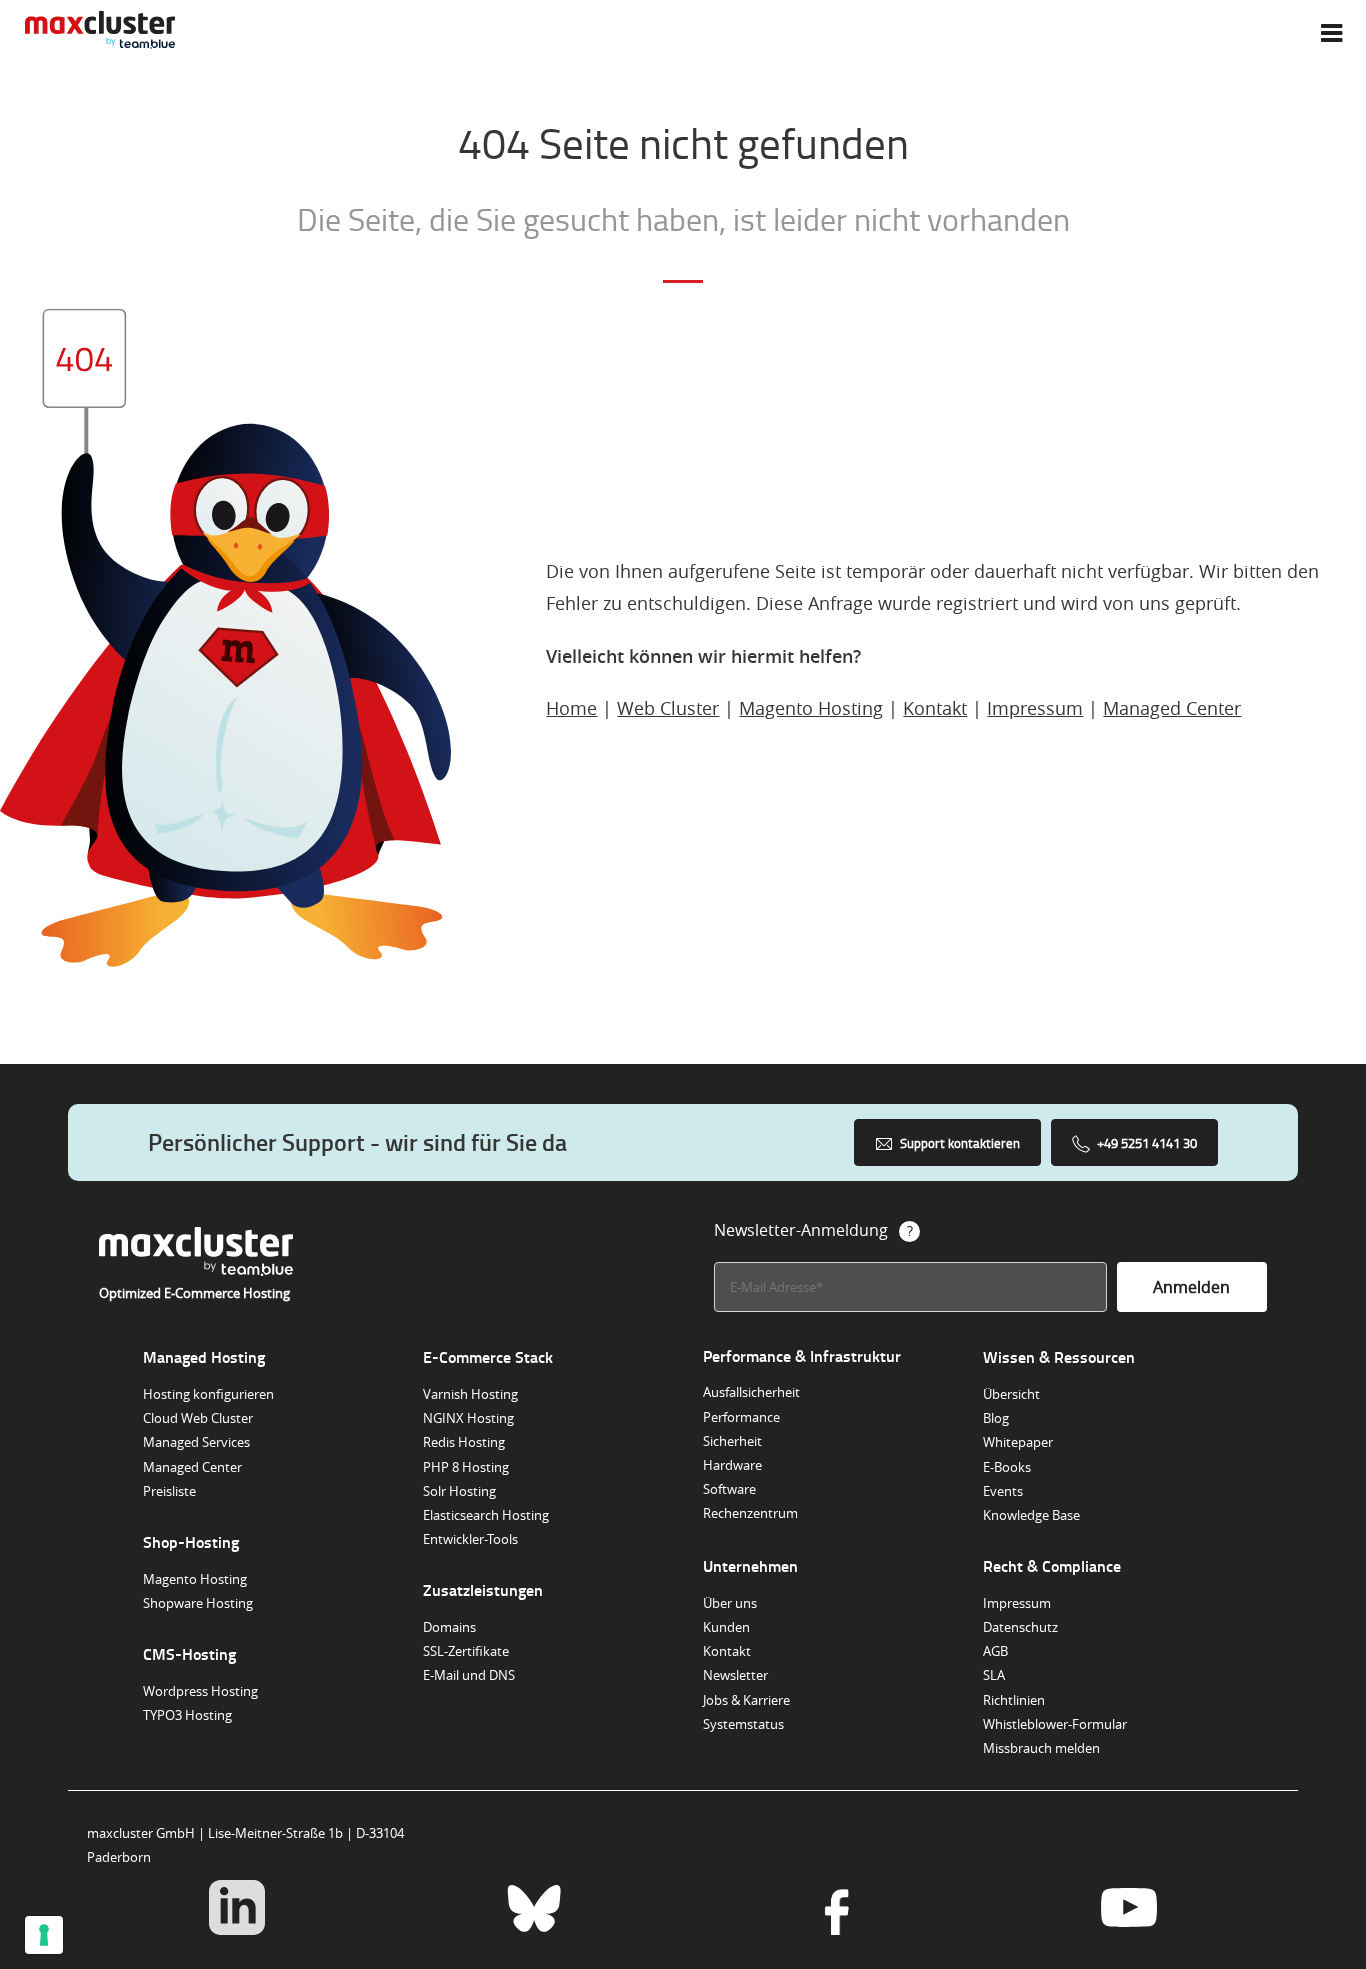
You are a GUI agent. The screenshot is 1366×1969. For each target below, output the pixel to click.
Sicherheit (732, 1441)
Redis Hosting (464, 1442)
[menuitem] (1331, 33)
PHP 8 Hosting (466, 1467)
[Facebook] (831, 1909)
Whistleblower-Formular (1055, 1724)
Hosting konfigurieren (208, 1394)
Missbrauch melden (1041, 1748)
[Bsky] (534, 1909)
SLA (994, 1675)
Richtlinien (1014, 1700)
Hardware (732, 1465)
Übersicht (1011, 1394)
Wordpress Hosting (200, 1691)
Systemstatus (743, 1724)
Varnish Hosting (470, 1394)
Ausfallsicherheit (751, 1392)
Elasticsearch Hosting (486, 1515)
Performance (741, 1417)
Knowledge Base (1031, 1515)
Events (1003, 1491)
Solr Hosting (459, 1491)
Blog (996, 1418)
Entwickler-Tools (470, 1539)
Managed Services (196, 1442)
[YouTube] (1128, 1909)
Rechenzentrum (750, 1513)
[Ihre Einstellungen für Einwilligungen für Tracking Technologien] (44, 1935)
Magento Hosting (811, 708)
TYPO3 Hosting (187, 1715)
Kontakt (935, 708)
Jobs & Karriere (746, 1700)
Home (571, 708)
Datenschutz (1020, 1627)
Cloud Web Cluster (198, 1418)
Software (729, 1489)
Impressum (1035, 708)
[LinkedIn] (236, 1909)
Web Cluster (668, 708)
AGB (995, 1651)
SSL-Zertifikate (466, 1651)
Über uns (730, 1603)
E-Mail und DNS (469, 1675)
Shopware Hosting (198, 1603)
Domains (449, 1627)
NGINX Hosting (468, 1418)
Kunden (726, 1627)
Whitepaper (1018, 1442)
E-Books (1007, 1467)
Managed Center (1172, 708)
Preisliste (169, 1491)
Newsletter (735, 1675)
